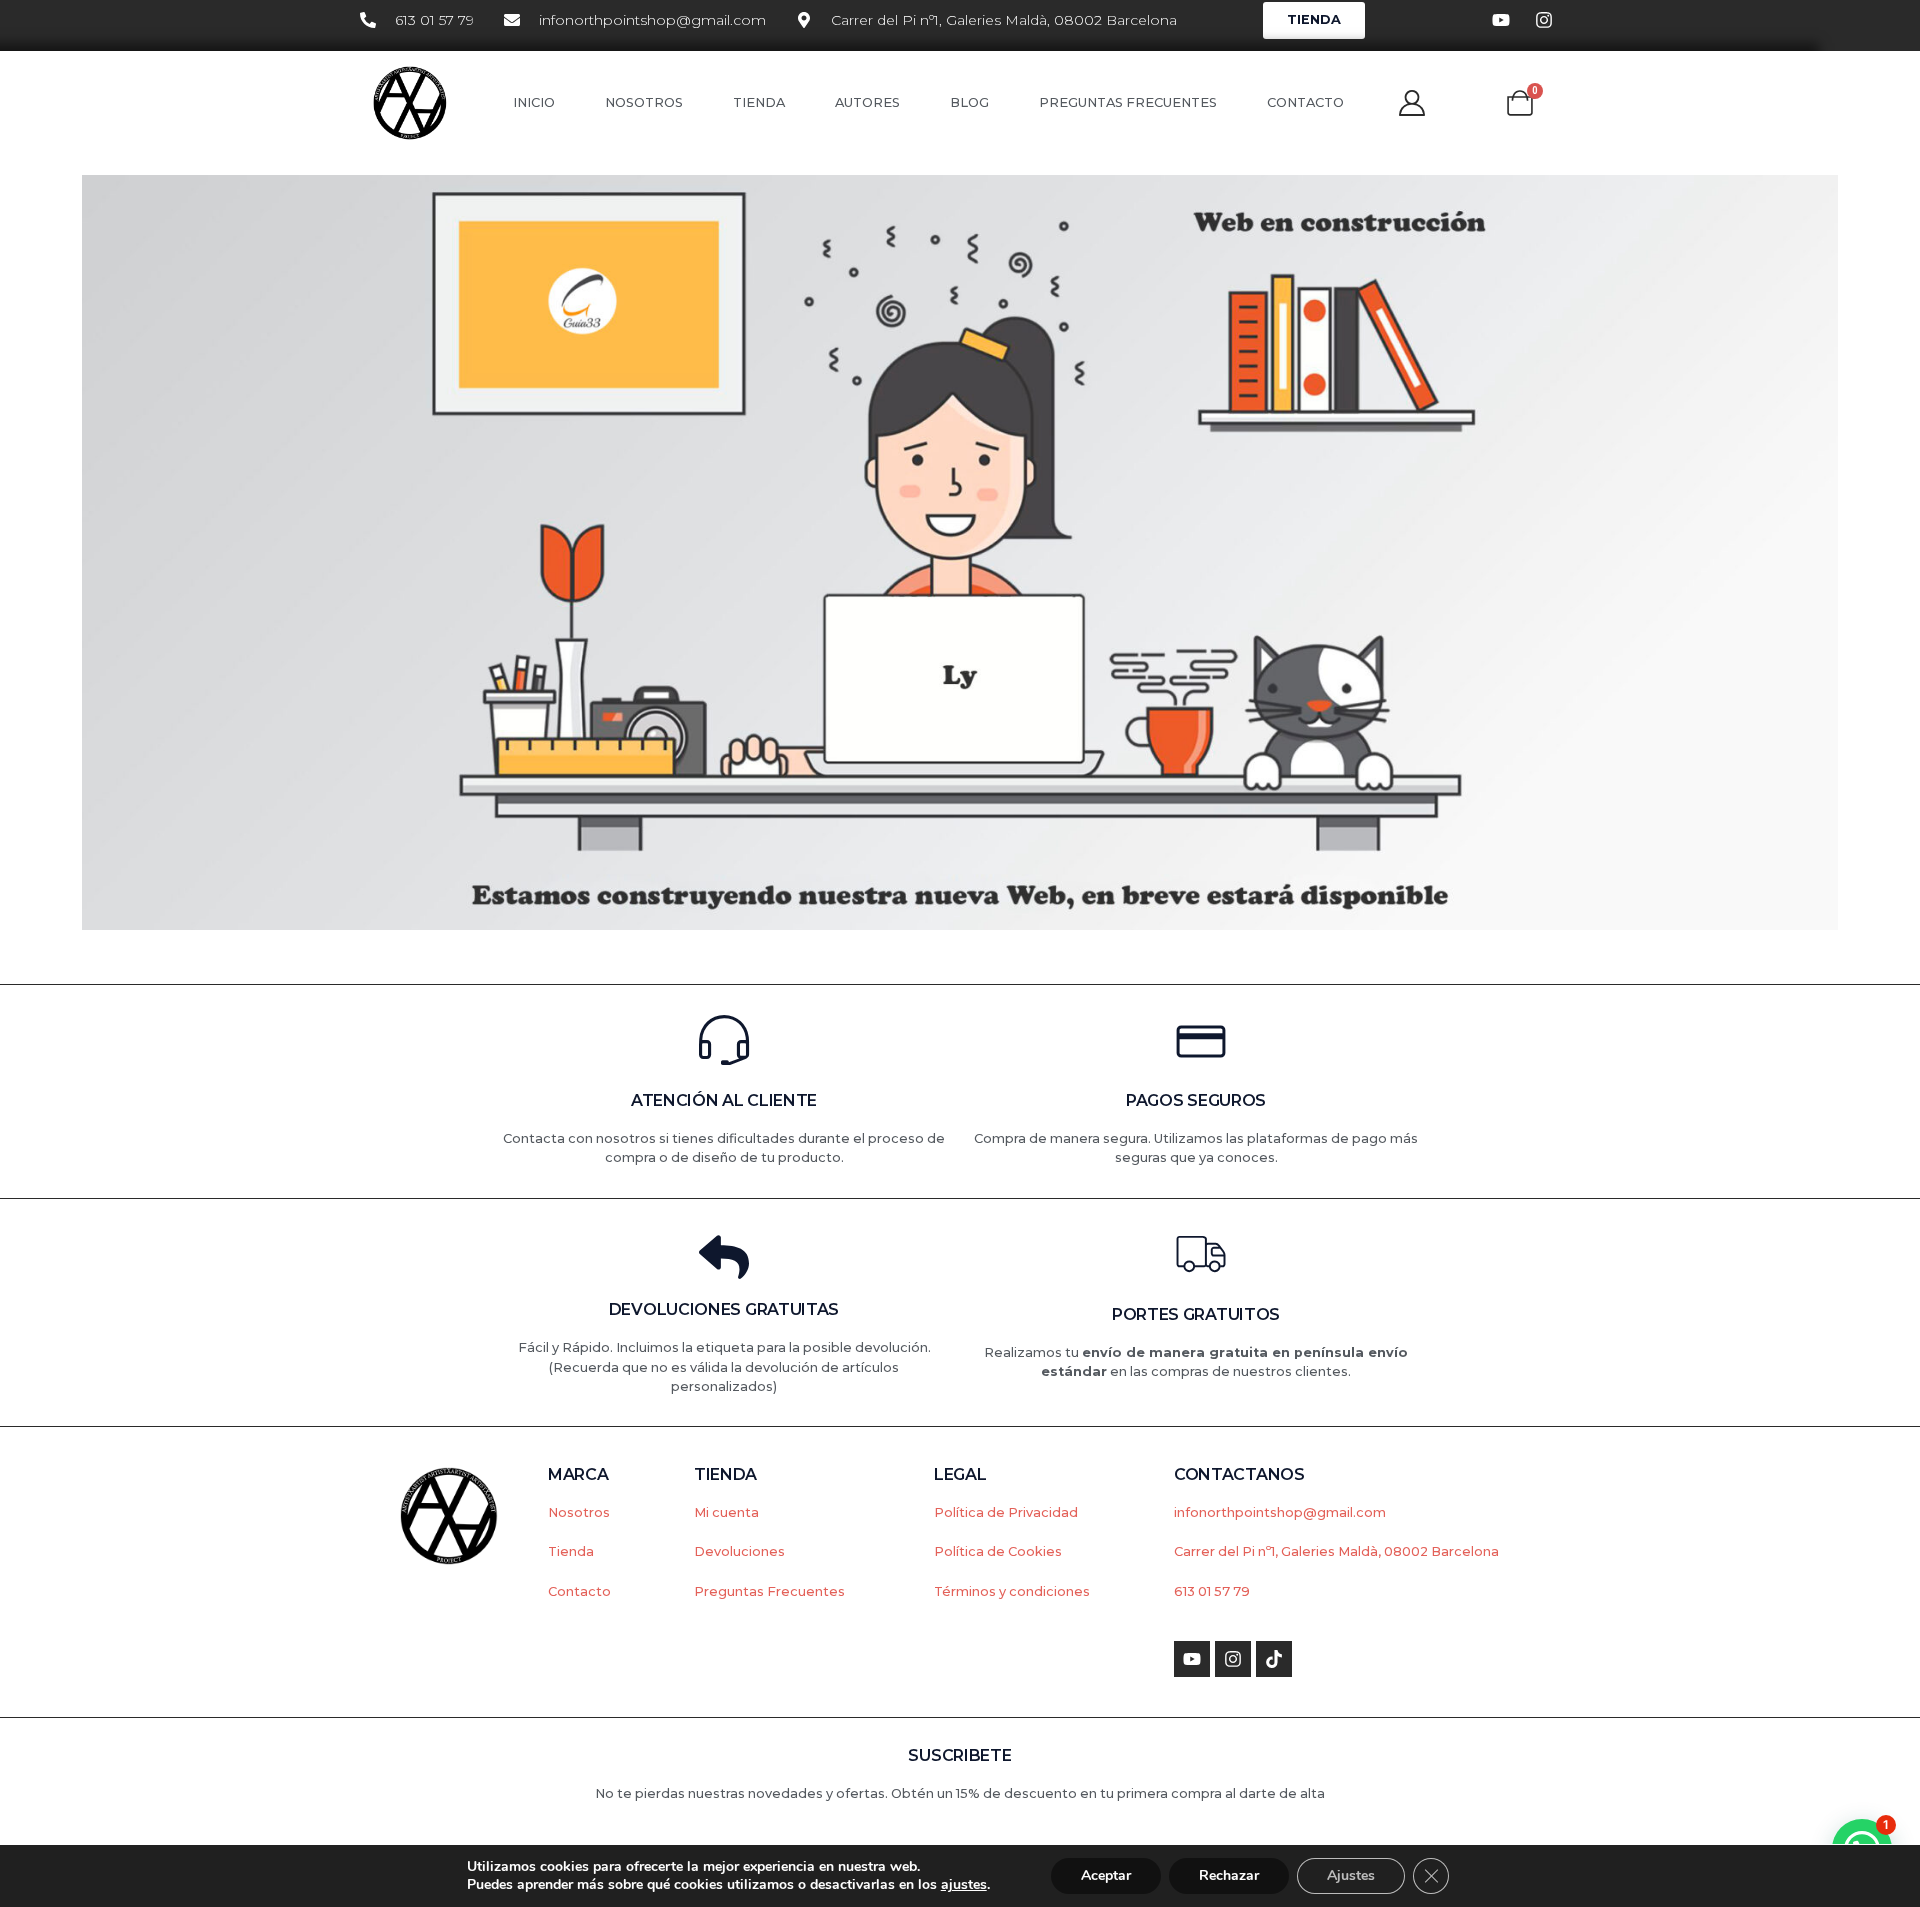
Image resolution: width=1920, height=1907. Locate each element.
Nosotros (644, 102)
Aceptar (1106, 1875)
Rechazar (1229, 1875)
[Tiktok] (1274, 1659)
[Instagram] (1233, 1659)
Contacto (1305, 102)
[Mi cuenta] (1412, 103)
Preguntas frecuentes (1128, 102)
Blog (969, 102)
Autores (867, 102)
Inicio (534, 102)
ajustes (964, 1885)
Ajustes (1351, 1875)
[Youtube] (1192, 1659)
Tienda (759, 102)
